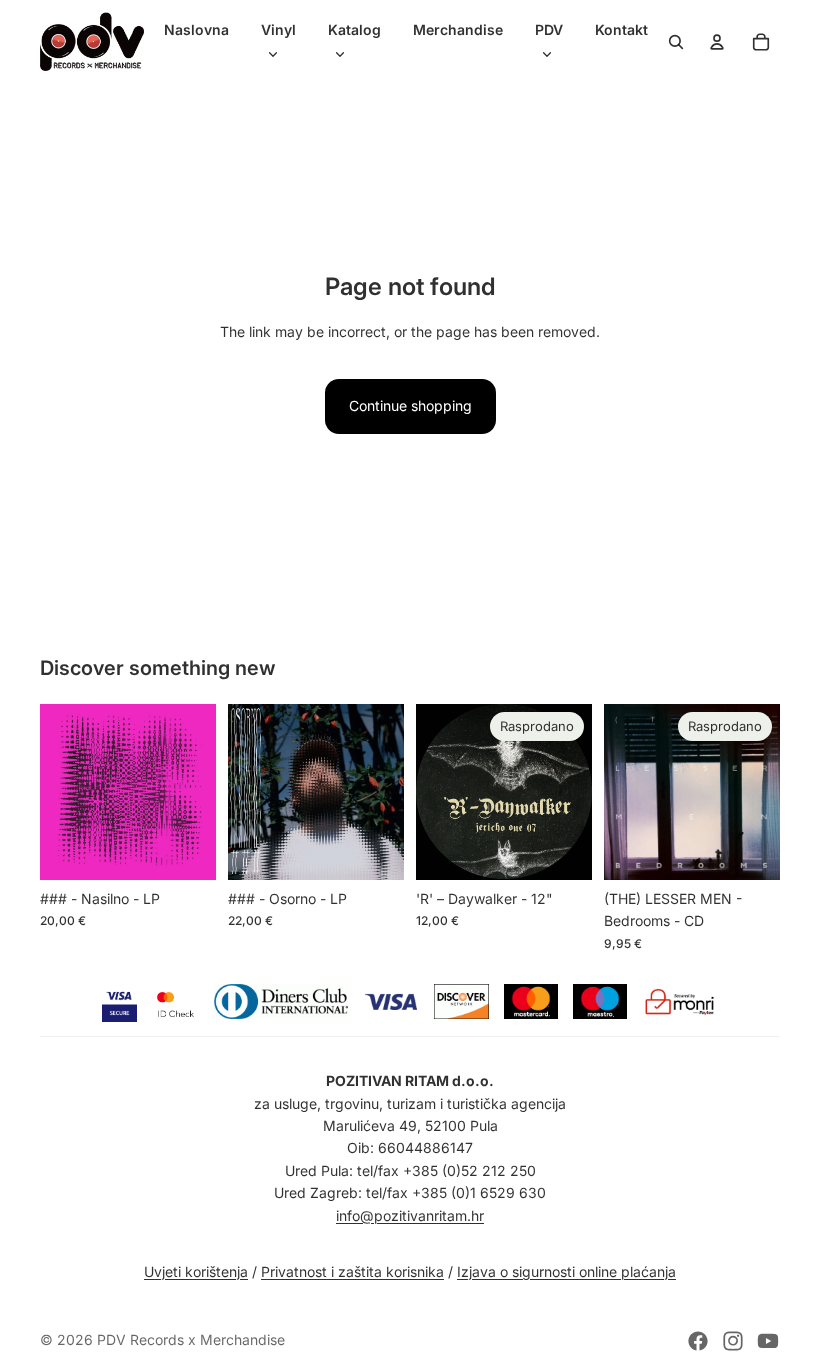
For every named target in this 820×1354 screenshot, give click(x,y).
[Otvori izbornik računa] (717, 42)
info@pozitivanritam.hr (410, 1215)
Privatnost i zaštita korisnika (352, 1271)
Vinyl (278, 29)
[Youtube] (768, 1341)
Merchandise (458, 29)
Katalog (354, 29)
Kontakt (621, 29)
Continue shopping (410, 405)
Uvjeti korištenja (196, 1271)
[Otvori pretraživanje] (676, 42)
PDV (549, 29)
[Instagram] (733, 1341)
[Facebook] (698, 1341)
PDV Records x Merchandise (191, 1339)
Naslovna (196, 29)
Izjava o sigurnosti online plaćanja (566, 1271)
